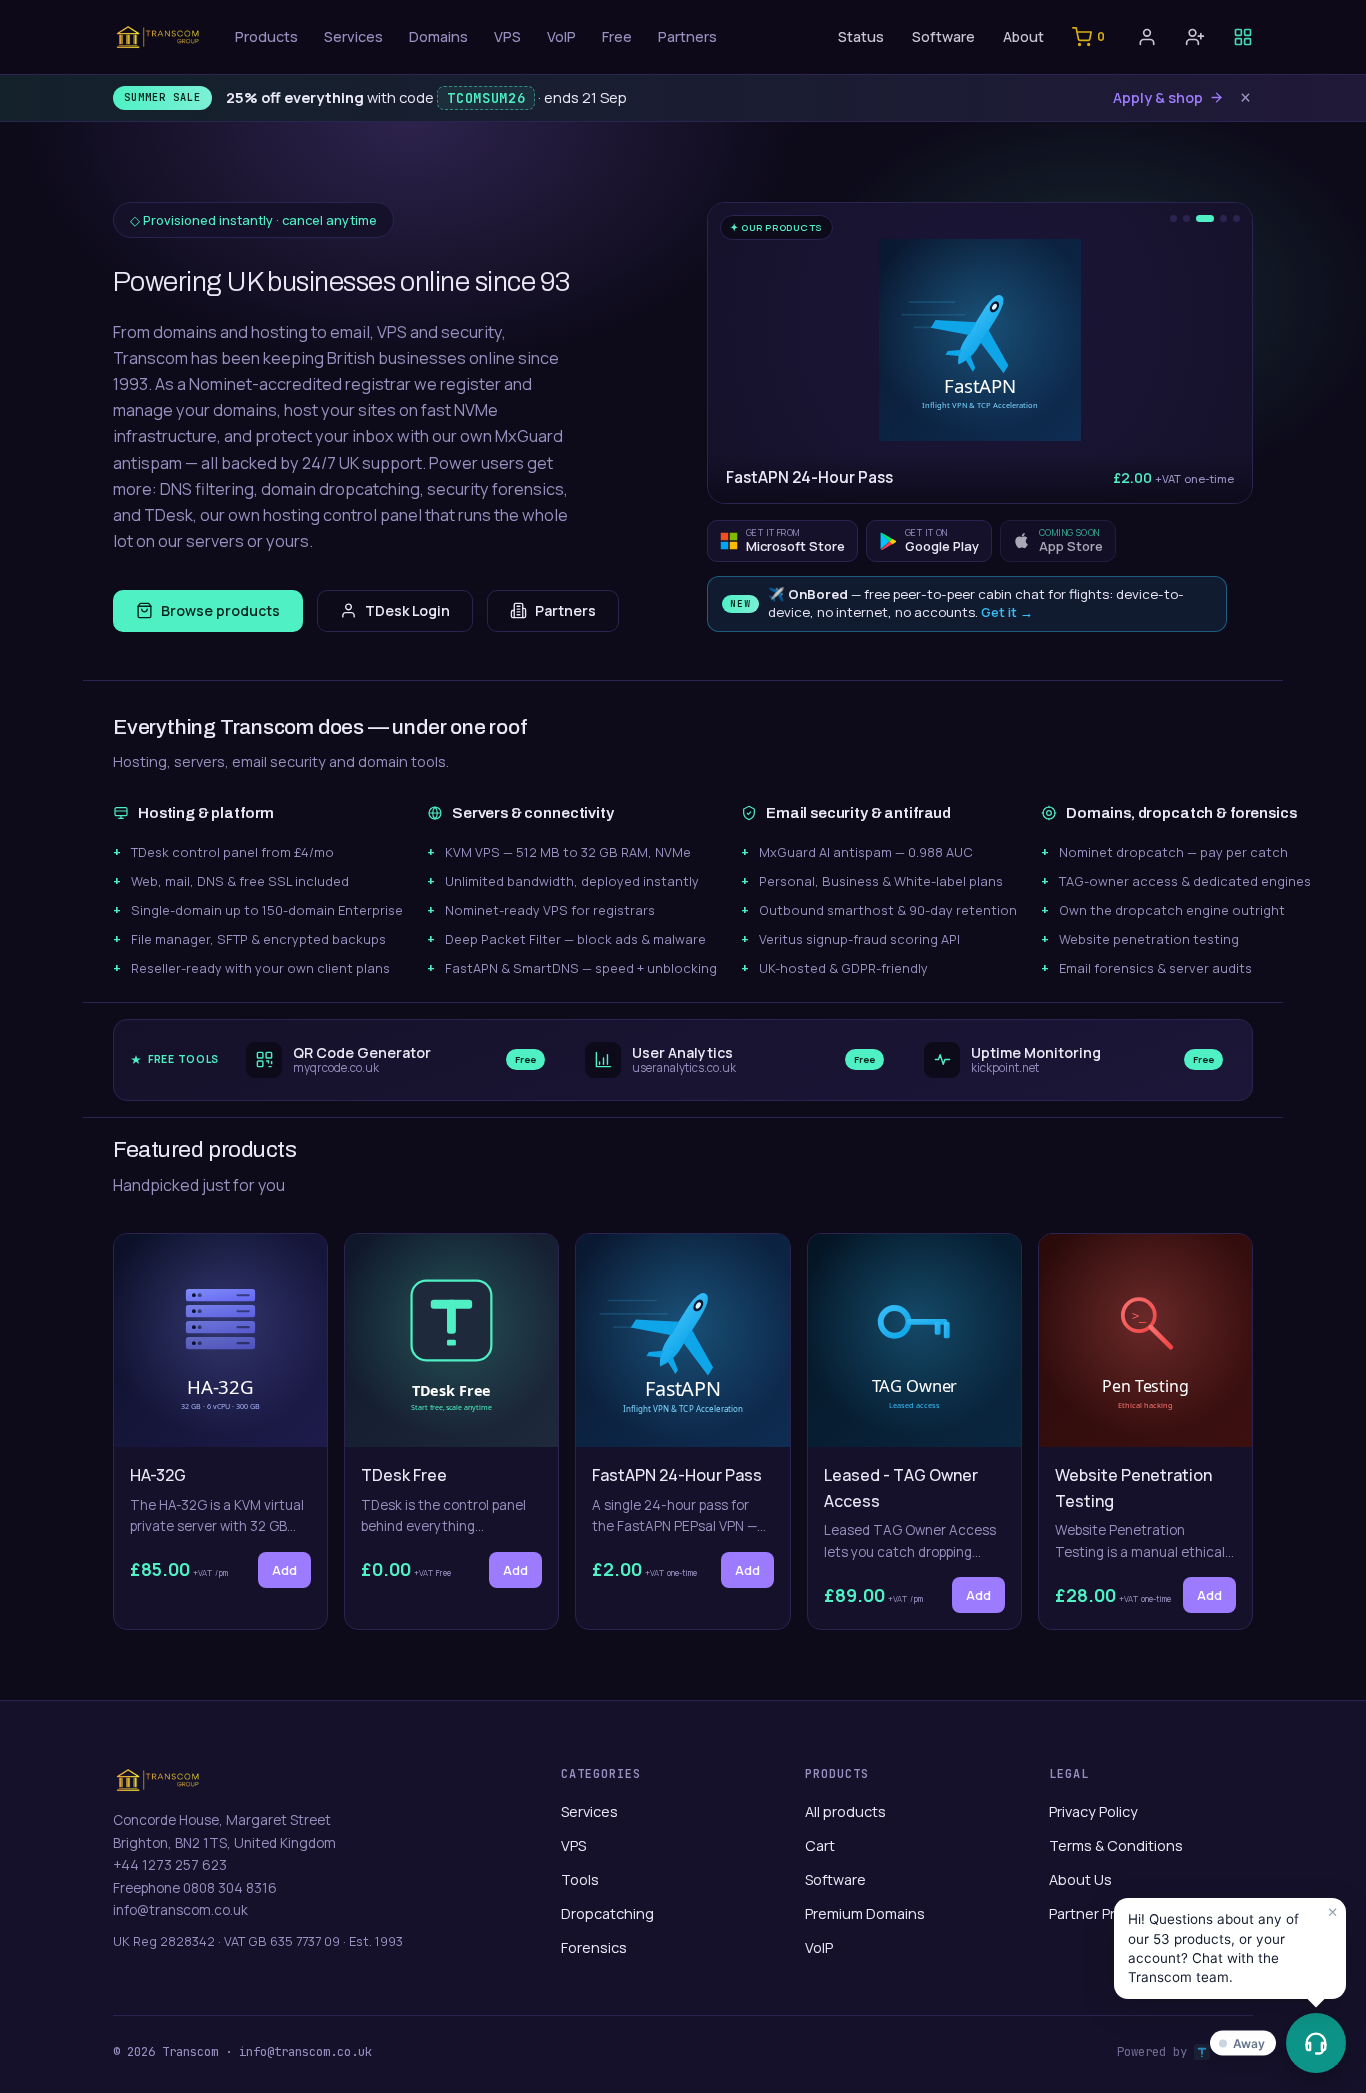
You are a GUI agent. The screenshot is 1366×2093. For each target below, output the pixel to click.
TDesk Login (407, 610)
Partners (687, 36)
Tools (580, 1879)
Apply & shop (1158, 97)
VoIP (561, 36)
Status (861, 36)
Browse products (220, 610)
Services (353, 36)
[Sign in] (1147, 37)
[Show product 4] (1223, 218)
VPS (507, 36)
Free (617, 36)
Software (943, 36)
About (1023, 36)
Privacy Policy (1093, 1811)
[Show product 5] (1236, 218)
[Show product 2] (1186, 218)
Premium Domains (865, 1913)
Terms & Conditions (1116, 1845)
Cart (820, 1845)
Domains (438, 36)
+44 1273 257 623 (170, 1865)
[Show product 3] (1205, 218)
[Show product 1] (1173, 218)
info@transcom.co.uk (180, 1910)
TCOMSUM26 (486, 98)
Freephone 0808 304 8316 (195, 1888)
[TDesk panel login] (1243, 37)
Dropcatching (607, 1913)
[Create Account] (1195, 37)
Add (284, 1570)
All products (845, 1811)
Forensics (594, 1947)
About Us (1080, 1879)
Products (266, 36)
